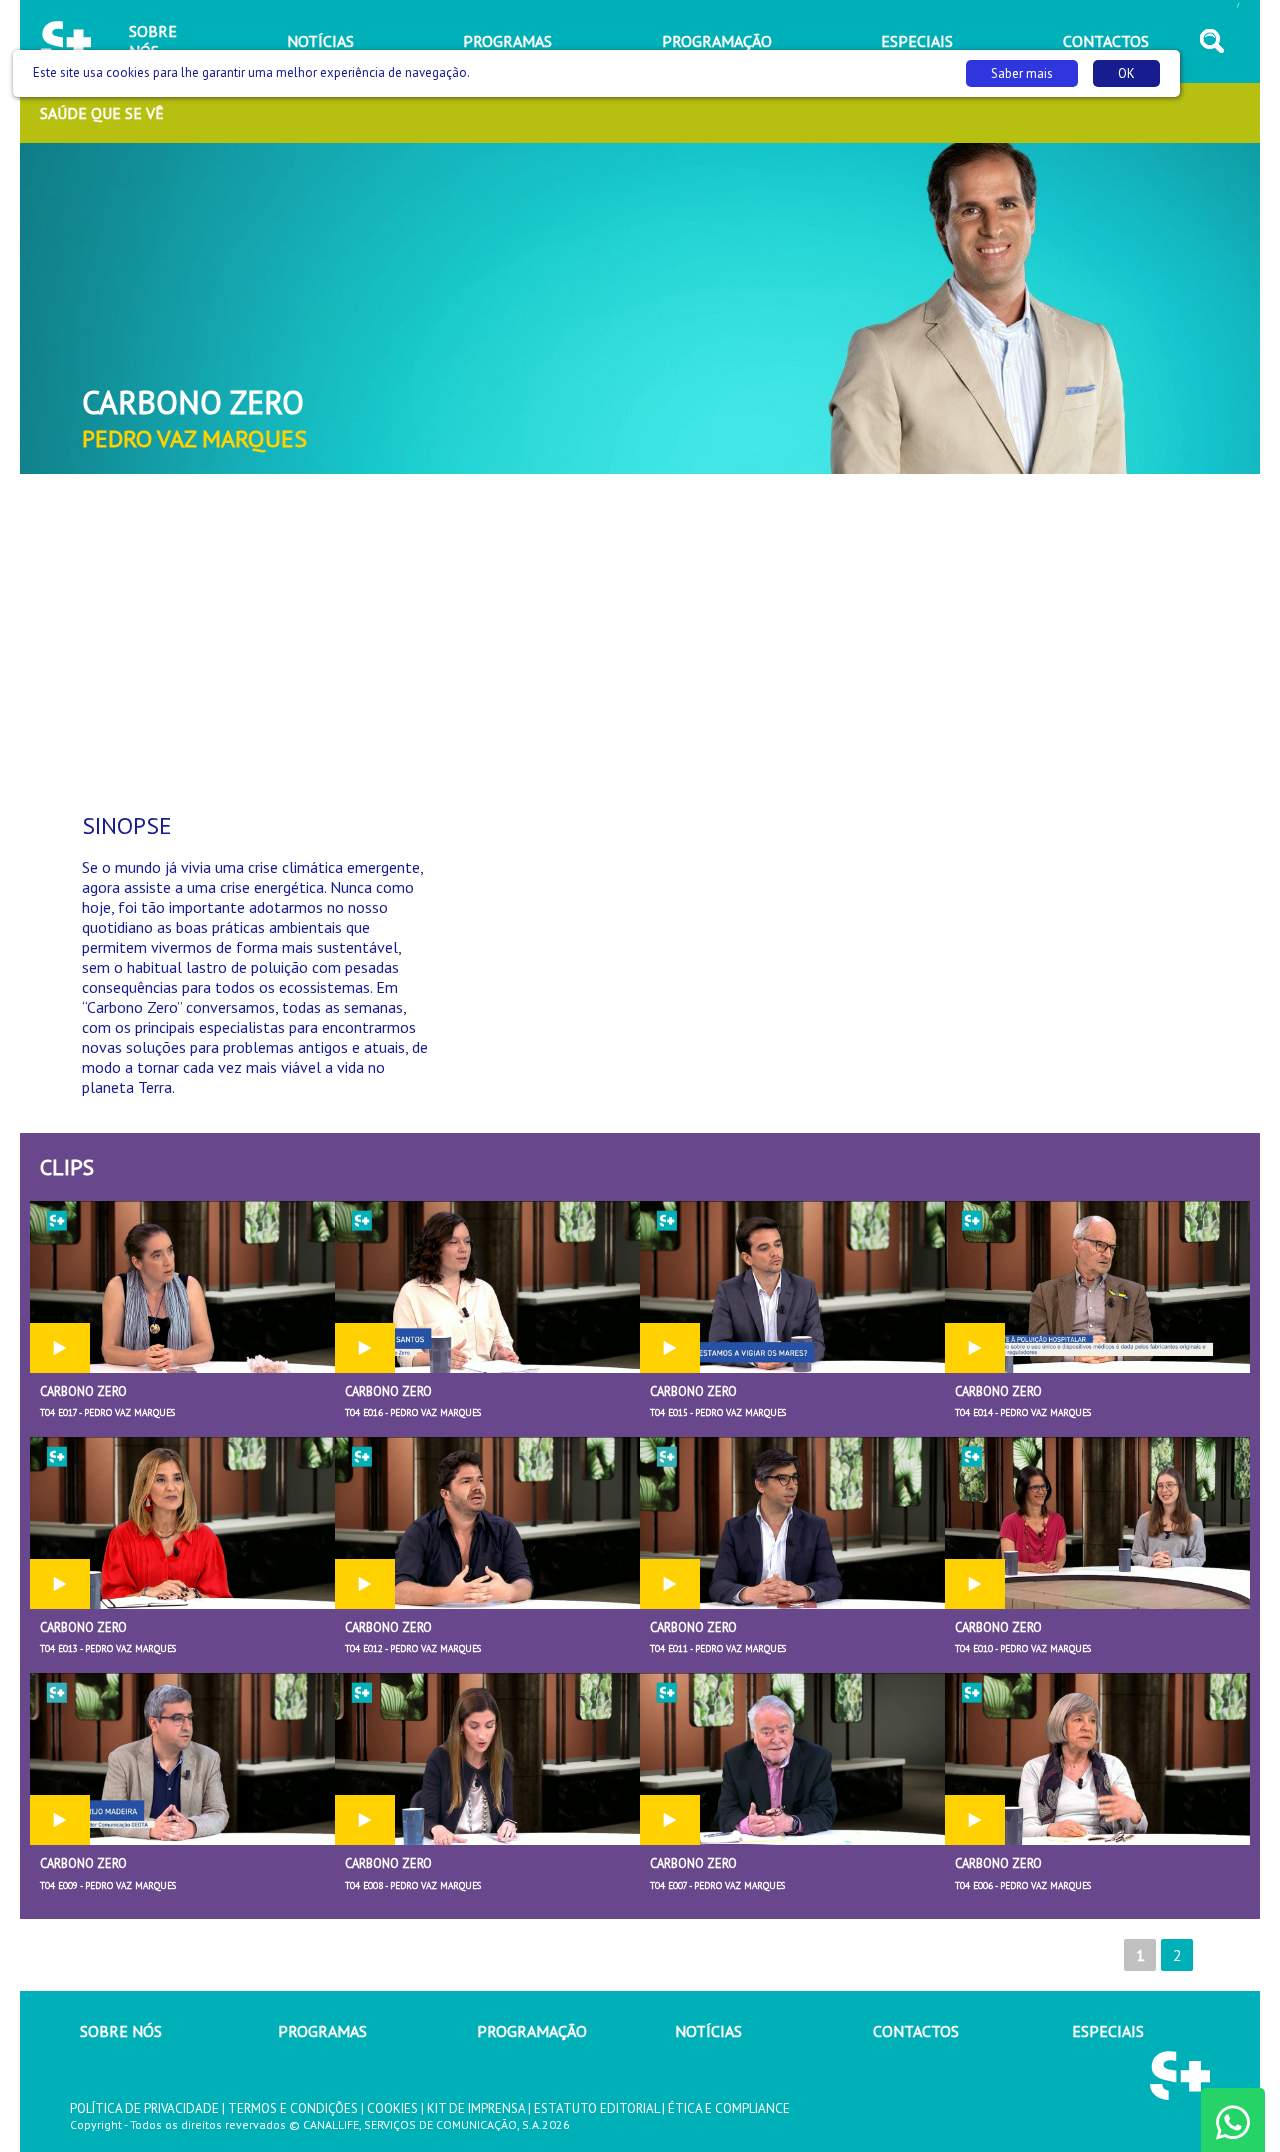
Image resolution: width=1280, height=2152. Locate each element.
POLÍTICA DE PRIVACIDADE (144, 2108)
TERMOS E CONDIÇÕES (293, 2108)
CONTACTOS (916, 2031)
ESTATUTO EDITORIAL (596, 2108)
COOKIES (392, 2108)
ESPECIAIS (1108, 2031)
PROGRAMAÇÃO (532, 2031)
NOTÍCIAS (708, 2031)
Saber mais (1022, 73)
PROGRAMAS (322, 2031)
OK (1126, 73)
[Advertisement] (640, 634)
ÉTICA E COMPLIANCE (729, 2108)
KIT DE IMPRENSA (476, 2108)
